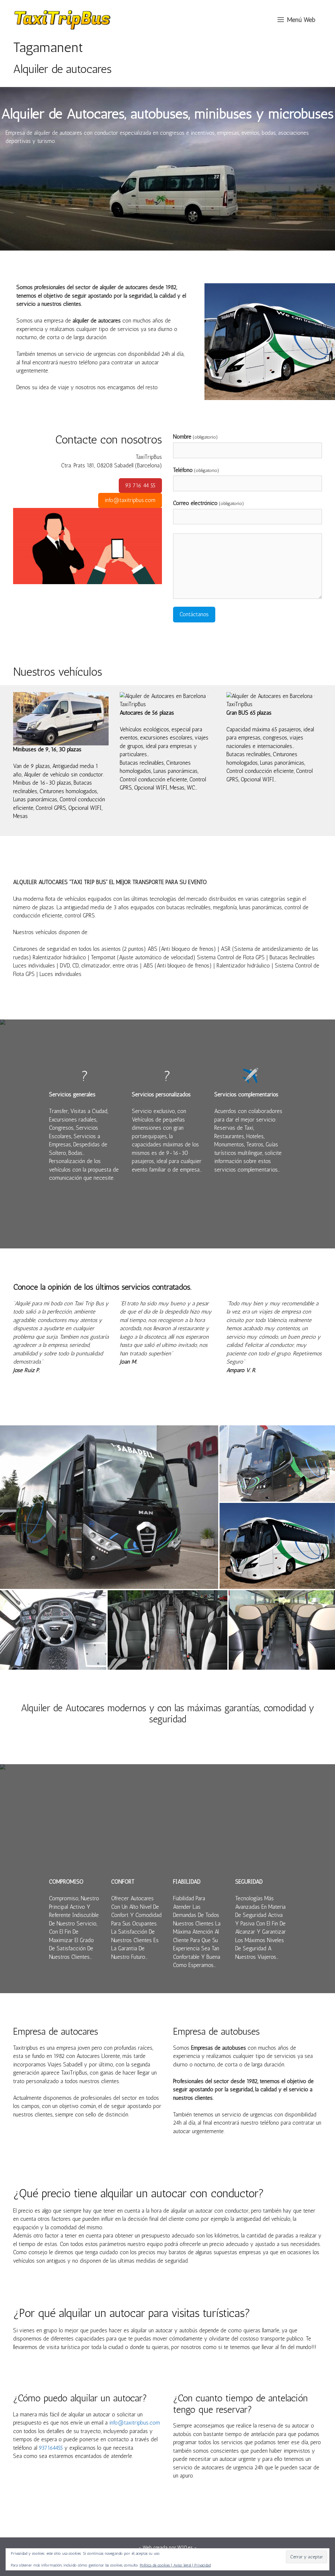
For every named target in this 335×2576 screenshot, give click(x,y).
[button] (296, 20)
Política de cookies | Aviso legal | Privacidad (175, 2565)
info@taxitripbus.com (130, 500)
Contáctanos (194, 614)
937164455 (51, 2448)
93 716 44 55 (140, 485)
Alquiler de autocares (62, 69)
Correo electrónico (209, 503)
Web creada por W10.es (168, 2548)
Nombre (195, 437)
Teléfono (196, 470)
